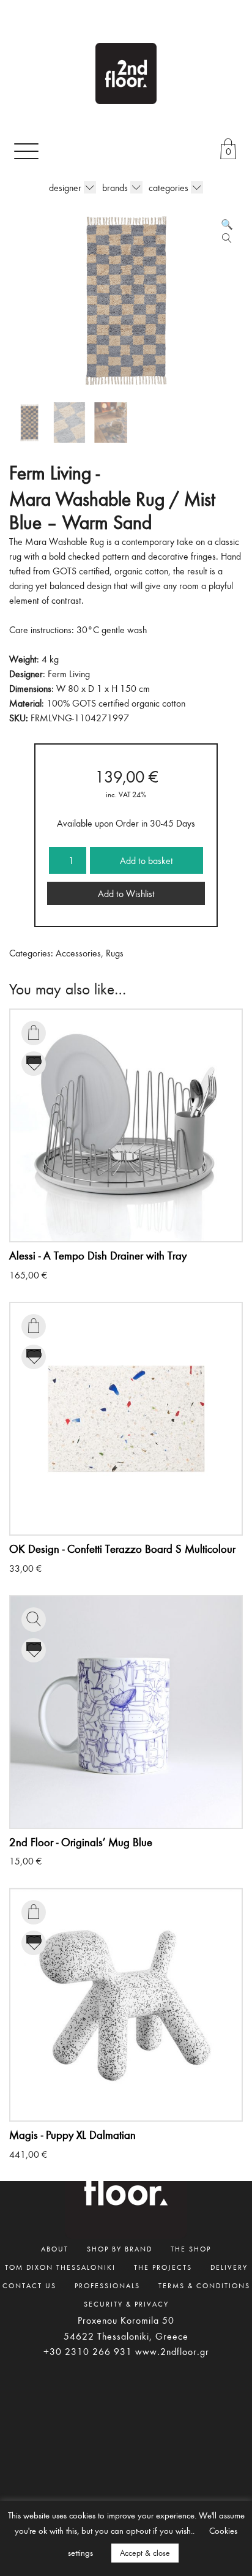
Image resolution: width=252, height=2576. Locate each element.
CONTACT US (29, 2285)
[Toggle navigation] (26, 151)
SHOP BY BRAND (120, 2248)
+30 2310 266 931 (88, 2351)
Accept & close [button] (145, 2553)
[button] (227, 224)
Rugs (115, 953)
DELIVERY (229, 2267)
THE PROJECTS (163, 2267)
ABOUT (55, 2248)
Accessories (78, 953)
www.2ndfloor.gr (172, 2351)
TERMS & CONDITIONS (204, 2285)
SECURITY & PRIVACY (126, 2304)
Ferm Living (69, 674)
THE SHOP (191, 2248)
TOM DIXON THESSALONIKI (60, 2267)
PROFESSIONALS (107, 2285)
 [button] (34, 1032)
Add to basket (146, 860)
